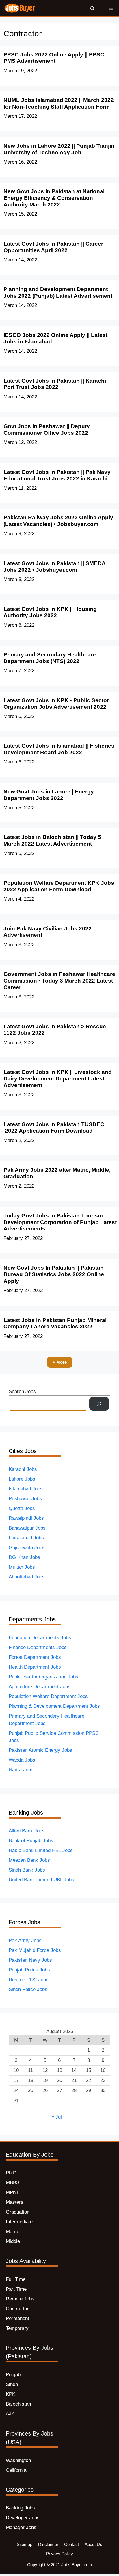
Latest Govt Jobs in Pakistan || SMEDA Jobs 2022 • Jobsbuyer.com (54, 567)
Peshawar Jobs (25, 1499)
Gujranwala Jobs (27, 1548)
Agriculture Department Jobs (40, 1687)
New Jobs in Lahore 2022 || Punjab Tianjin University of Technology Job (59, 149)
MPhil (12, 2192)
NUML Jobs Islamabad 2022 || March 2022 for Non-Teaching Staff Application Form (59, 103)
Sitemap (25, 2544)
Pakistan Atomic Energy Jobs (40, 1750)
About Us (93, 2544)
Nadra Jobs (21, 1770)
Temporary (17, 2328)
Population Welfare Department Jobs (48, 1696)
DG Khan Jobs (24, 1557)
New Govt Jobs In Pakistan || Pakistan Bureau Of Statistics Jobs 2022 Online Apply (54, 1274)
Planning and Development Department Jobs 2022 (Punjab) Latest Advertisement (58, 292)
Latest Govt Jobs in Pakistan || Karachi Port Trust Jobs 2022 (55, 384)
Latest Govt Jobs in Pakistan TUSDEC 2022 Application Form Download (54, 1128)
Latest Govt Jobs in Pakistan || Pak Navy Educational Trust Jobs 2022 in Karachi (57, 475)
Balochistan (18, 2404)
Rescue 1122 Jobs (29, 1980)
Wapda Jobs (22, 1760)
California (16, 2470)
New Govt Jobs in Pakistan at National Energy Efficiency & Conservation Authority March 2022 (54, 198)
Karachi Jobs (23, 1469)
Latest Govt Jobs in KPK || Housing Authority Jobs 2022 (50, 612)
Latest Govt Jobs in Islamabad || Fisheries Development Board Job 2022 (59, 749)
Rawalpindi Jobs (26, 1518)
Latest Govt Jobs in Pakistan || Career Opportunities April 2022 (53, 247)
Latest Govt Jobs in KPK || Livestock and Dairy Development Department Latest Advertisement (58, 1079)
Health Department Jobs (35, 1667)
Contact (71, 2544)
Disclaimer (48, 2544)
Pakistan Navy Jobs (30, 1960)
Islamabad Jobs (26, 1489)
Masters (15, 2202)
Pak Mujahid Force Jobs (35, 1950)
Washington (18, 2460)
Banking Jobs (20, 2508)
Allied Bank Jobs (27, 1831)
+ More (60, 1362)
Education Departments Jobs (40, 1638)
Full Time (16, 2279)
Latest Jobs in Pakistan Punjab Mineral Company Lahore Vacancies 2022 (55, 1323)
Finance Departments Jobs (38, 1647)
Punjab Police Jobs (29, 1970)
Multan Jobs (22, 1567)
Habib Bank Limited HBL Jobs (41, 1850)
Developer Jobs (23, 2518)
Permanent (17, 2318)
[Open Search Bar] (92, 8)
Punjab (13, 2375)
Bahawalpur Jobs (27, 1528)
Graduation (18, 2212)
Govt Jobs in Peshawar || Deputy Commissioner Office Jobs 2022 (47, 430)
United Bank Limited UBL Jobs (41, 1880)
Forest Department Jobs (35, 1657)
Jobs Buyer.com (77, 2565)
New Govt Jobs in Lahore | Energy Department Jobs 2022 (49, 795)
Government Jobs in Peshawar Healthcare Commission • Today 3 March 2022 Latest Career (59, 981)
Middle (13, 2241)
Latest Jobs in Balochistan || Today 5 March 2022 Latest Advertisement (52, 840)
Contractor (17, 2309)
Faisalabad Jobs (26, 1538)
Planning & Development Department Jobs (54, 1706)
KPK (11, 2394)
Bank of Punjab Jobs (31, 1841)
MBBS (13, 2183)
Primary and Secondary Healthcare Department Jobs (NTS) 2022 (50, 658)
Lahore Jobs (22, 1479)
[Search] (99, 1404)
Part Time (16, 2289)
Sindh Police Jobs (28, 1989)
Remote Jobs (20, 2299)
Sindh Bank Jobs (27, 1870)
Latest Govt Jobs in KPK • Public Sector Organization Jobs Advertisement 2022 (56, 704)
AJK (10, 2414)
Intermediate (19, 2222)
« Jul (57, 2117)
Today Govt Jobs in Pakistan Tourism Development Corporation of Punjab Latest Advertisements (60, 1222)
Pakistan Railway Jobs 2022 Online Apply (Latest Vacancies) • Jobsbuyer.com (58, 521)
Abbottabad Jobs (27, 1577)
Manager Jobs (21, 2527)
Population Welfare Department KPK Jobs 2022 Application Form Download (59, 886)
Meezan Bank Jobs (29, 1860)
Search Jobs (22, 1391)
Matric (13, 2232)
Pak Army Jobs (25, 1940)
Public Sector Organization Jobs (43, 1677)
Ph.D (11, 2173)
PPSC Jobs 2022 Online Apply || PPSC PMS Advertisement (54, 58)
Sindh (12, 2384)
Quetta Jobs (22, 1508)
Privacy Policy (59, 2554)
